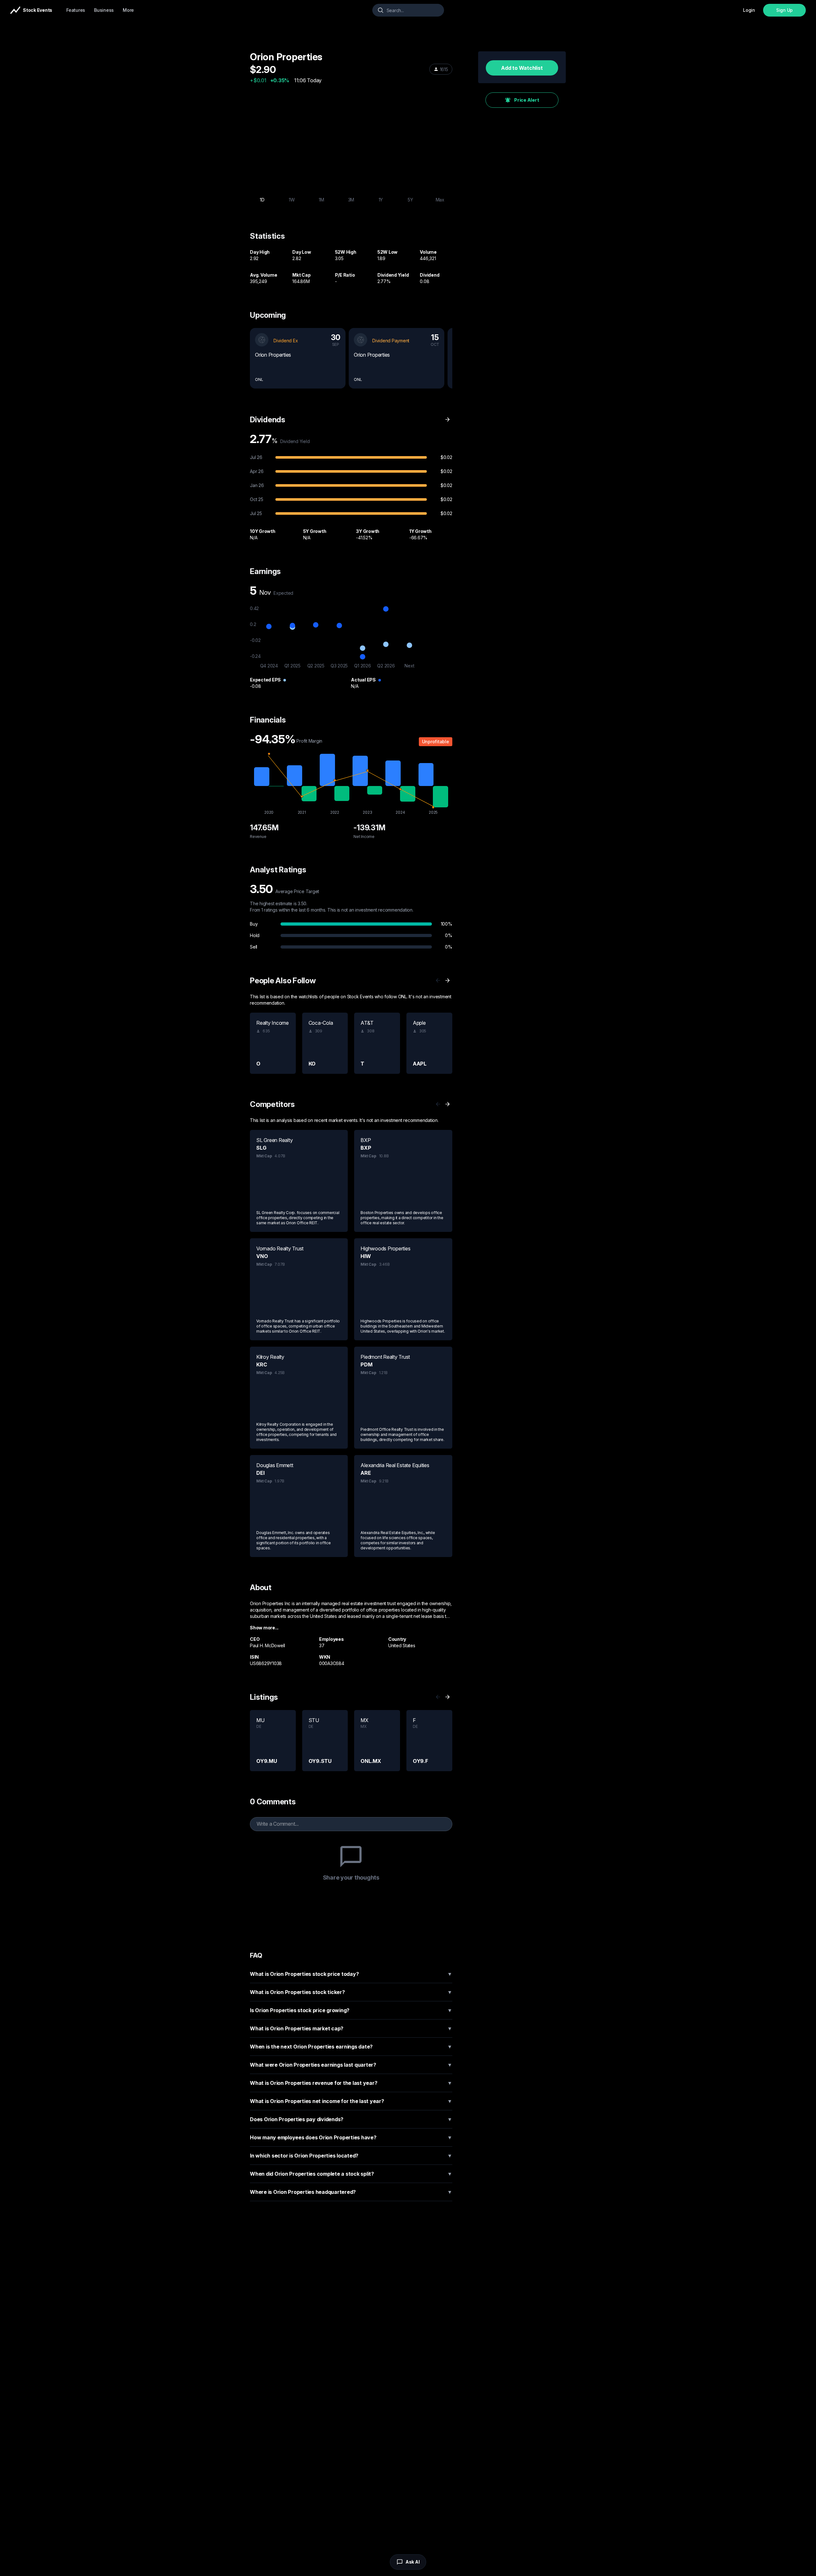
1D (262, 200)
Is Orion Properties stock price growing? (351, 2010)
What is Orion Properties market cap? (351, 2028)
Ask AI (413, 2562)
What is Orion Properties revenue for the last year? (351, 2083)
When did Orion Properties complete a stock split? (351, 2174)
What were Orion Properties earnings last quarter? (351, 2065)
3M (351, 200)
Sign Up (784, 10)
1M (321, 200)
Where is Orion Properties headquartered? (351, 2192)
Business (104, 10)
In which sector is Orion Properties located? (351, 2156)
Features (76, 10)
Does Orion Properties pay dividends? (351, 2119)
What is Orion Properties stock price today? (351, 1974)
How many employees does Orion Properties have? (351, 2137)
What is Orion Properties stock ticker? (351, 1992)
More (128, 10)
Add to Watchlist (522, 68)
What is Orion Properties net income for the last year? (351, 2101)
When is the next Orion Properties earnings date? (351, 2047)
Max (440, 200)
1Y (381, 200)
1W (292, 200)
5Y (410, 200)
